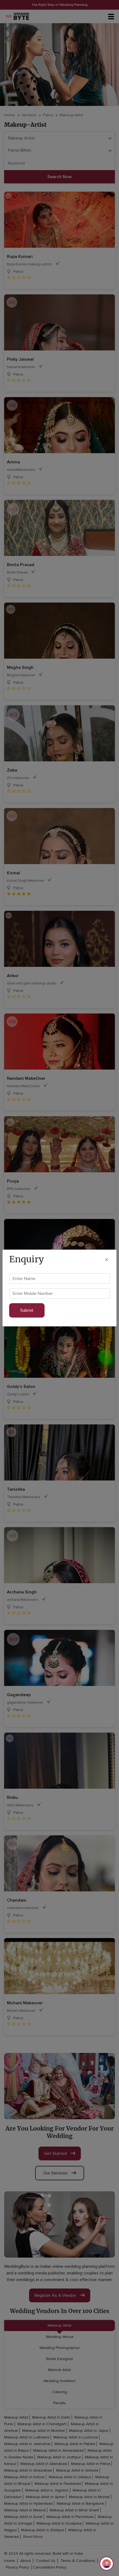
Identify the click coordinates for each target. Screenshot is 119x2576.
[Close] (107, 1259)
